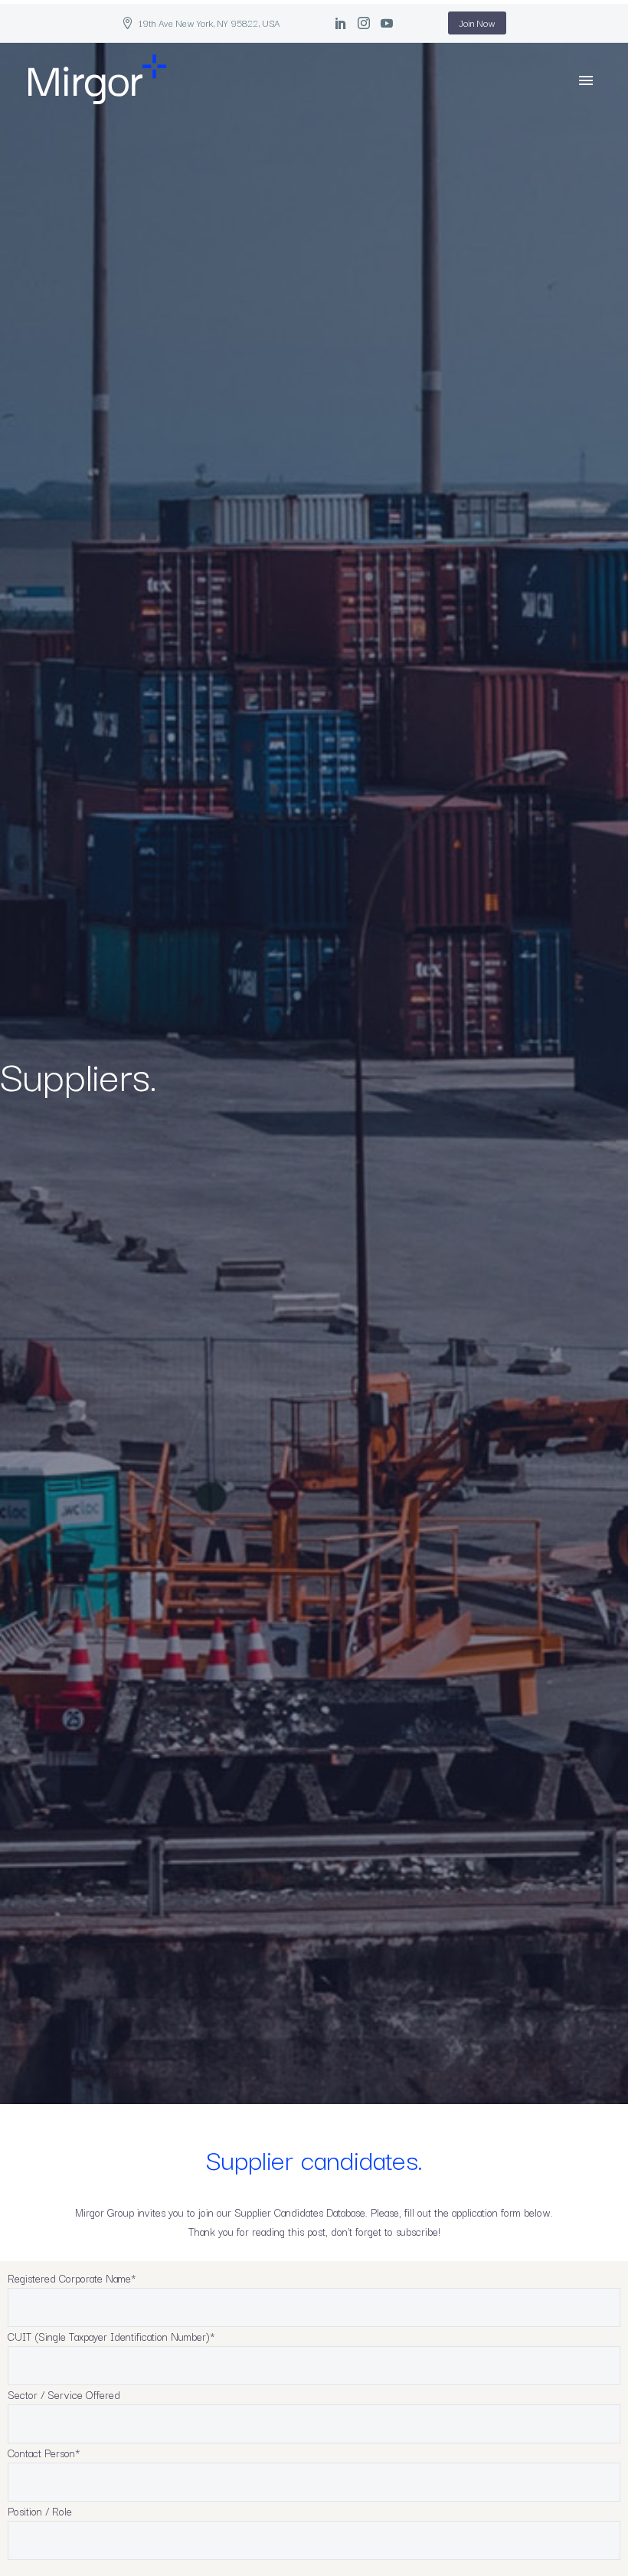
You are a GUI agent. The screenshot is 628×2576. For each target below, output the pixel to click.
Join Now (477, 23)
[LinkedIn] (341, 23)
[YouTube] (387, 23)
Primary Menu (586, 80)
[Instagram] (364, 23)
